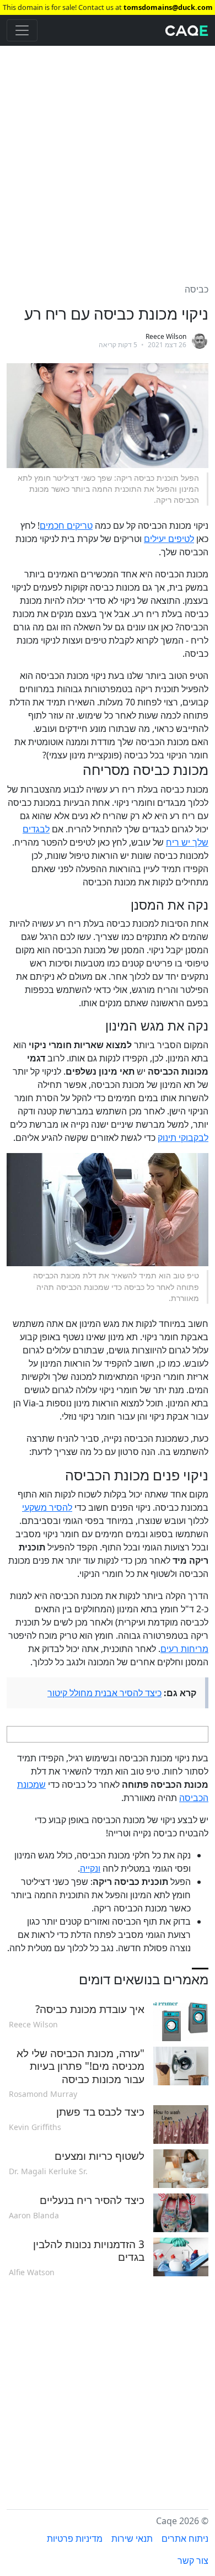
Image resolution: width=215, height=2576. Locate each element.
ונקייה (90, 1868)
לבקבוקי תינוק (183, 1138)
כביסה (197, 289)
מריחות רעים (184, 1649)
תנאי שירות (132, 2538)
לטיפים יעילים (169, 539)
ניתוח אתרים (185, 2538)
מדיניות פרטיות (75, 2538)
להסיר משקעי (47, 1507)
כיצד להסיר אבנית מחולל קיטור (104, 1693)
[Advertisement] (108, 158)
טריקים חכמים (66, 525)
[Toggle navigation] (22, 30)
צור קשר (193, 2561)
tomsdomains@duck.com (168, 7)
